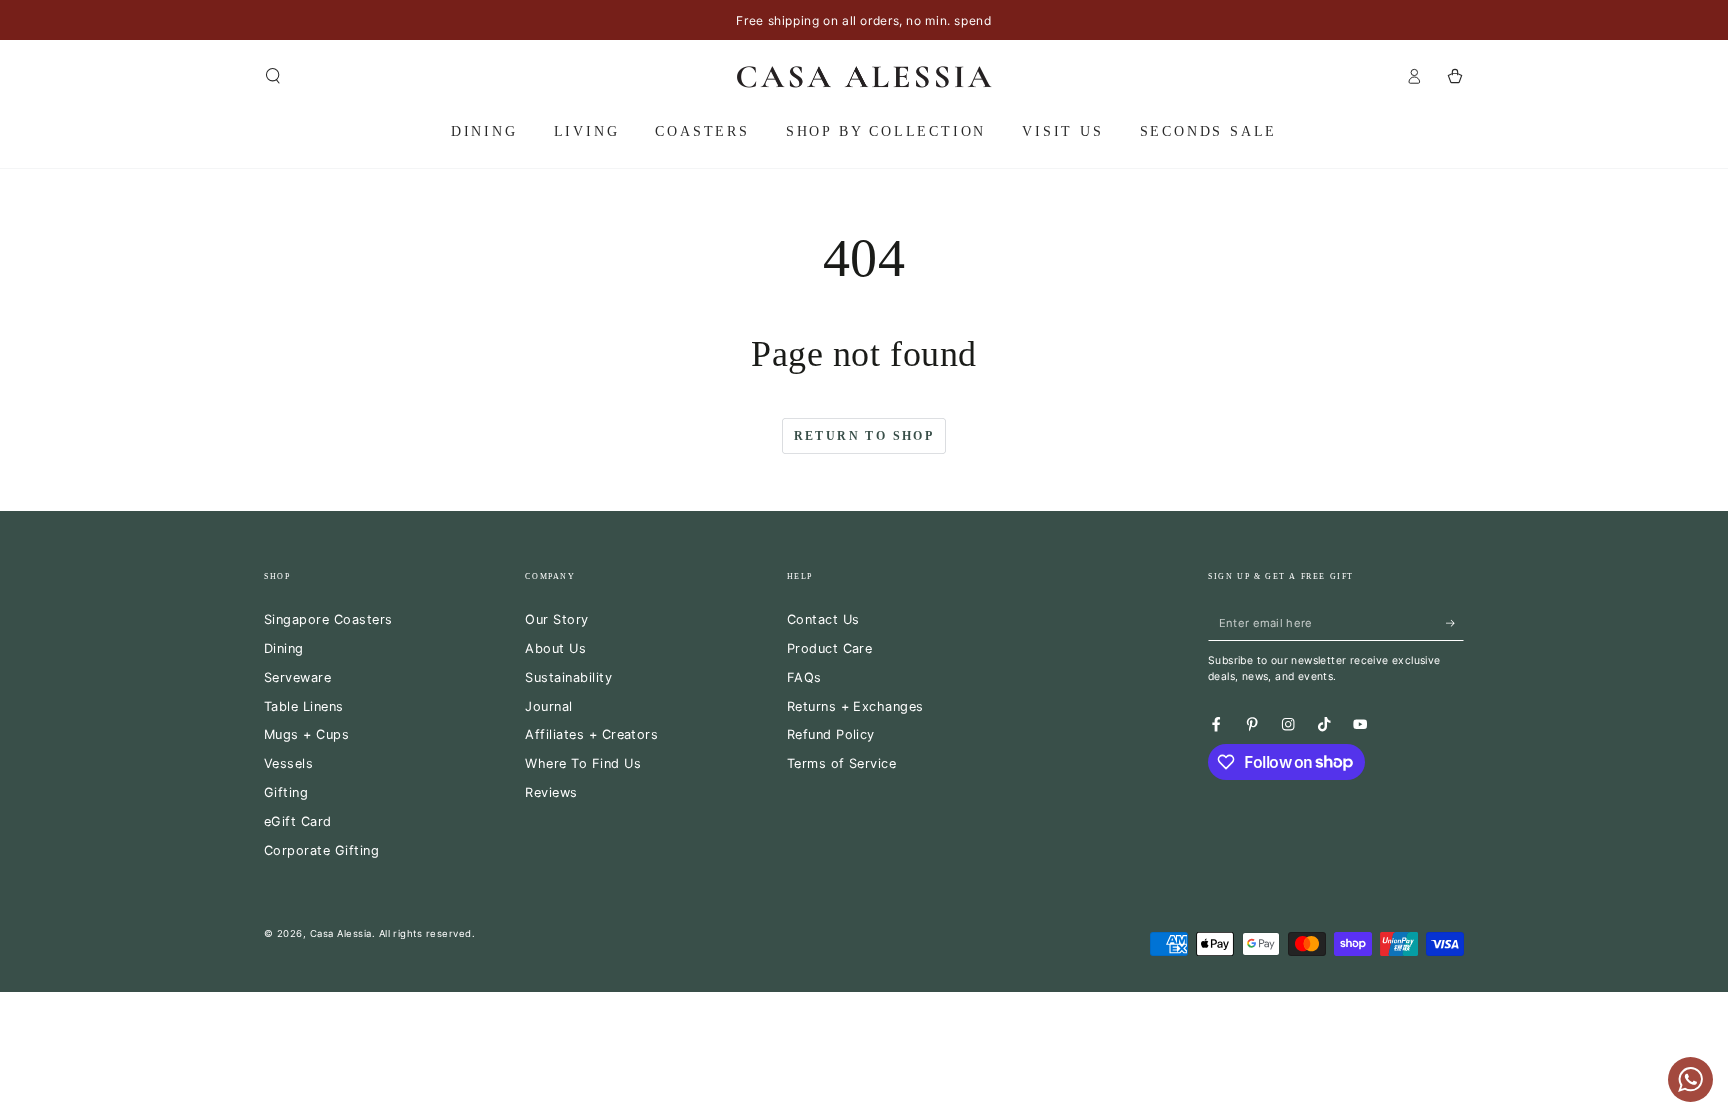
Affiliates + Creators (591, 734)
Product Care (830, 648)
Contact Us (823, 619)
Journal (548, 706)
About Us (555, 648)
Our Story (556, 619)
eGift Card (298, 821)
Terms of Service (842, 763)
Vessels (288, 763)
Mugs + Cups (306, 734)
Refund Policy (831, 734)
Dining (284, 648)
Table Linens (304, 706)
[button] (273, 75)
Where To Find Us (583, 763)
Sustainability (568, 677)
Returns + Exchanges (855, 706)
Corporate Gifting (321, 850)
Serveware (297, 677)
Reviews (551, 792)
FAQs (804, 677)
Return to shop (864, 436)
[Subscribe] (1455, 622)
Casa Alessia (341, 933)
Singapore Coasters (328, 619)
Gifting (286, 792)
